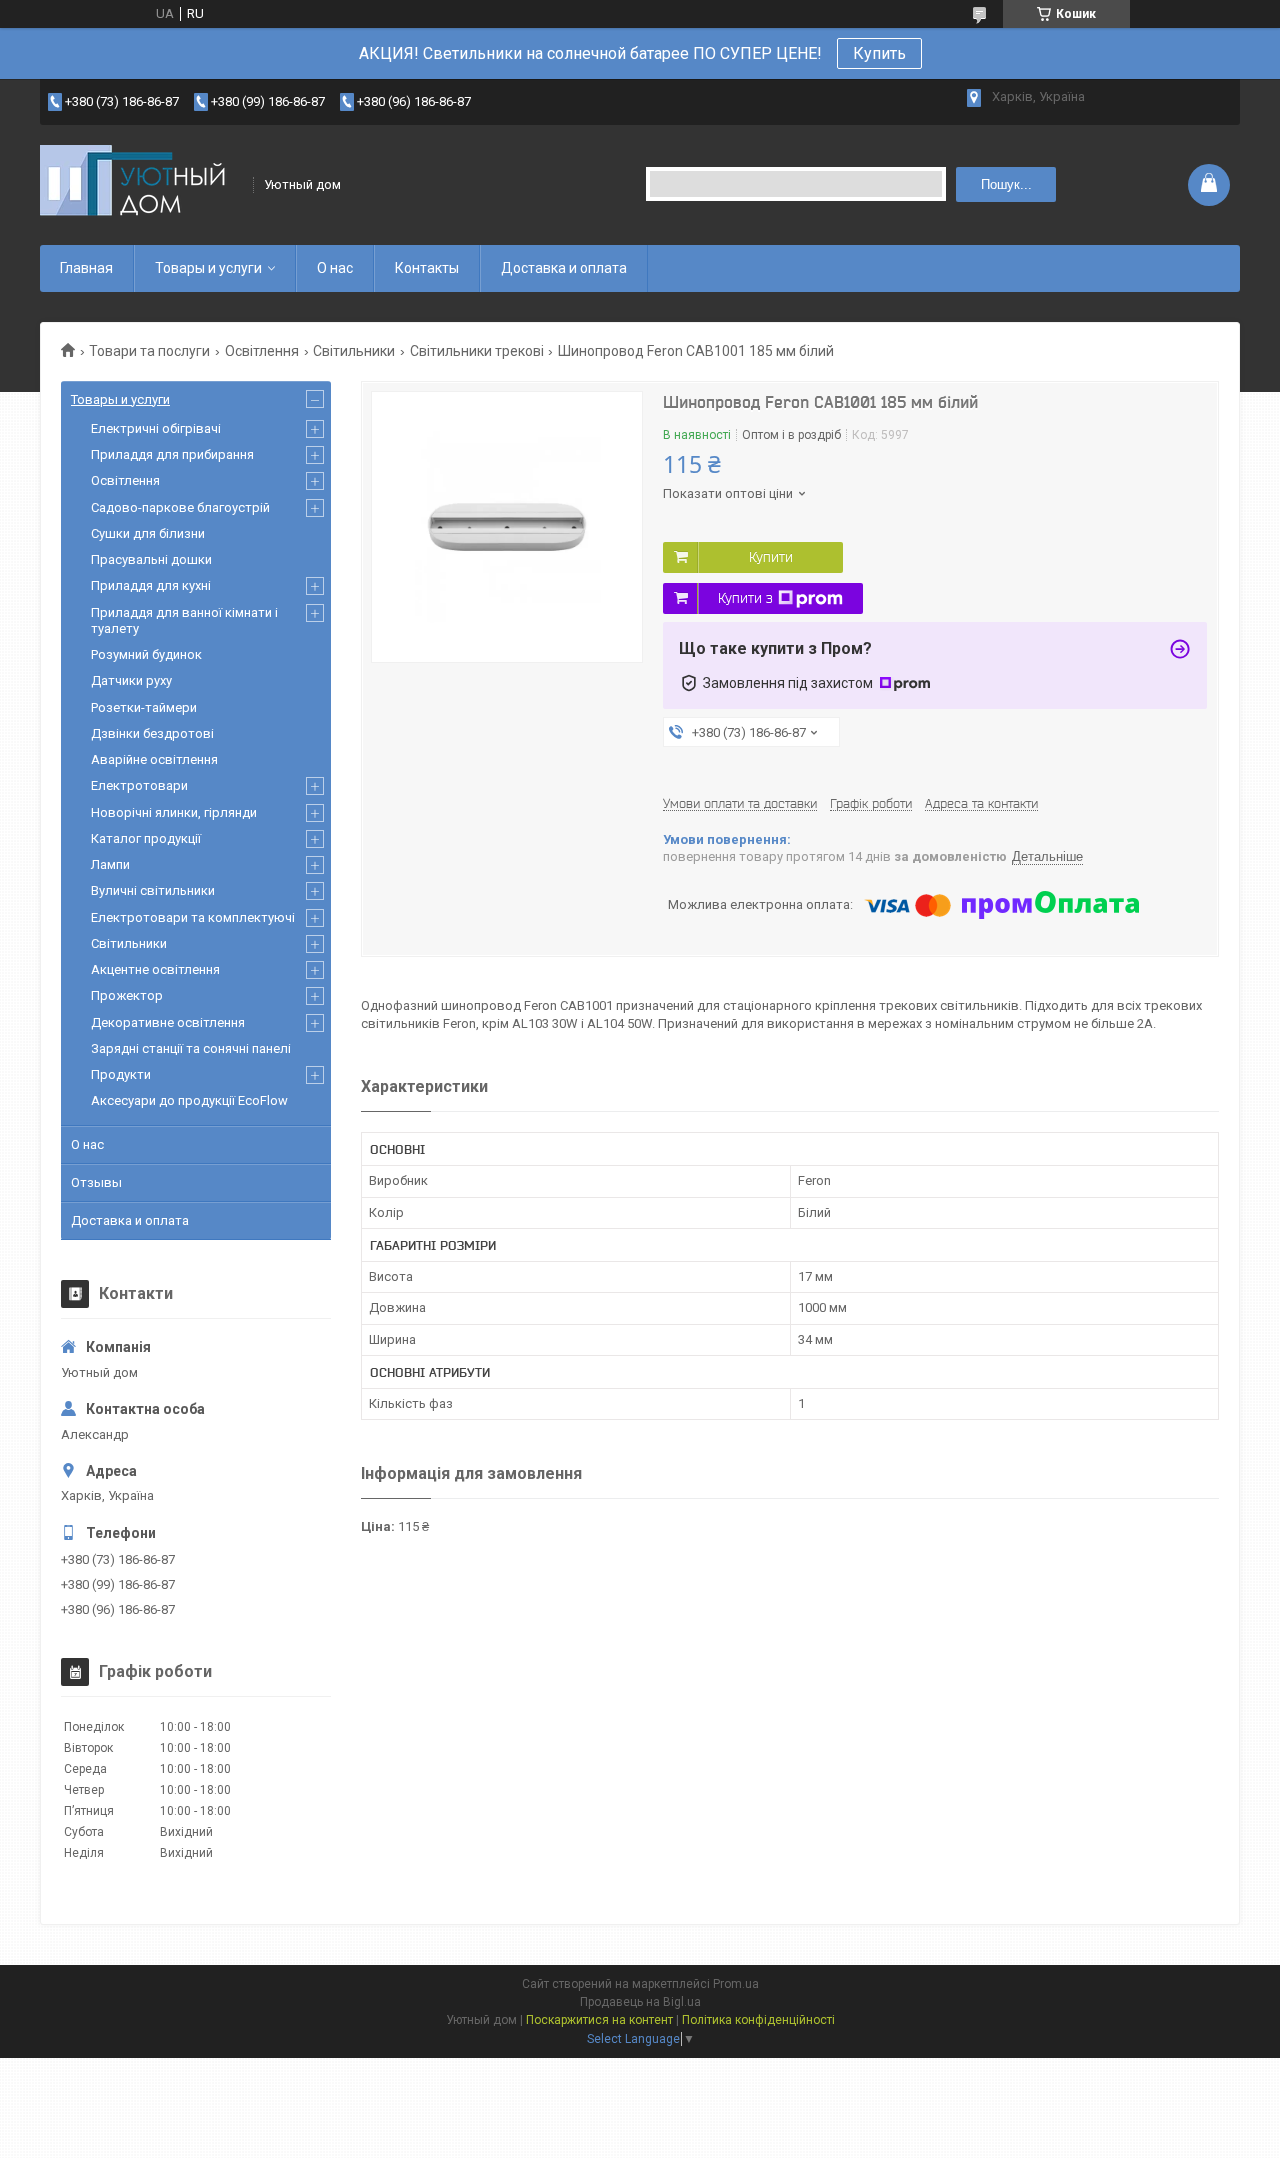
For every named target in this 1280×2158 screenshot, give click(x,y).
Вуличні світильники (153, 890)
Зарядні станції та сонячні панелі (191, 1048)
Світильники (354, 351)
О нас (335, 268)
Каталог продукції (146, 838)
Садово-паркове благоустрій (180, 507)
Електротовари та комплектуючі (193, 917)
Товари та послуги (149, 351)
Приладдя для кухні (151, 585)
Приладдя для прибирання (172, 454)
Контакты (427, 268)
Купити (771, 557)
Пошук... (1006, 184)
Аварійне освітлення (154, 759)
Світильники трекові (477, 351)
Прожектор (127, 995)
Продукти (121, 1074)
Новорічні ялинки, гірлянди (174, 812)
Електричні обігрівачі (156, 428)
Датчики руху (131, 680)
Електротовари (139, 785)
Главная (86, 268)
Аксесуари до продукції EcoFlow (189, 1100)
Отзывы (96, 1182)
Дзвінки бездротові (152, 733)
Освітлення (262, 351)
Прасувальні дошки (151, 559)
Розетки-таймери (144, 707)
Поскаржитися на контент (599, 2020)
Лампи (110, 864)
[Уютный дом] (140, 184)
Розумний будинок (146, 654)
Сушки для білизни (148, 533)
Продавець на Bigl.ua (640, 2002)
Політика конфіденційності (758, 2020)
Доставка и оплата (564, 268)
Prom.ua (736, 1984)
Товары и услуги (208, 268)
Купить (879, 53)
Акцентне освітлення (155, 969)
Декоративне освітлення (168, 1022)
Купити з (745, 598)
